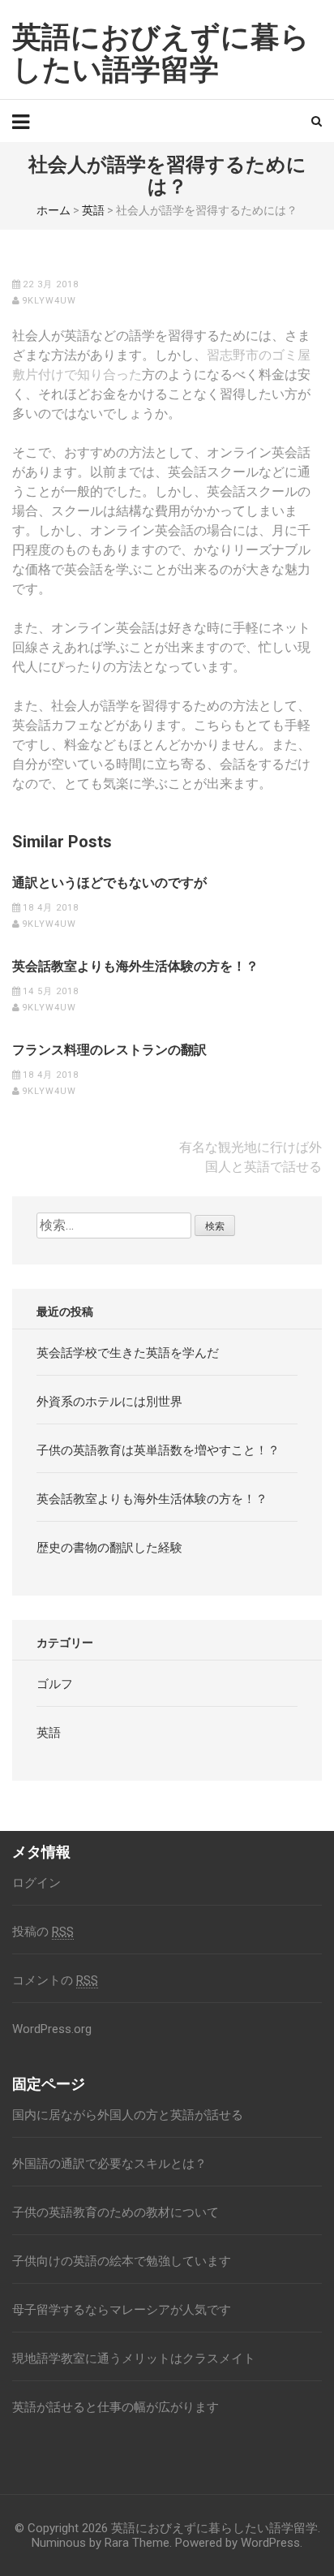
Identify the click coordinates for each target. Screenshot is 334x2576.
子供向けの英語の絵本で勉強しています (122, 2261)
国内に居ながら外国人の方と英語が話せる (128, 2115)
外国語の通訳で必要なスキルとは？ (109, 2164)
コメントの (55, 1980)
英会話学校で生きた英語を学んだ (128, 1353)
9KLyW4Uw (49, 301)
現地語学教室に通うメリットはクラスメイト (134, 2358)
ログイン (36, 1883)
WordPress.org (52, 2029)
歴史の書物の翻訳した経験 (109, 1548)
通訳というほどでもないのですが (109, 883)
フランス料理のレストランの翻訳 (109, 1050)
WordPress (270, 2543)
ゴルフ (55, 1684)
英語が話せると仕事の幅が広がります (116, 2407)
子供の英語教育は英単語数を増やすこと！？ (158, 1450)
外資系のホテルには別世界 (109, 1402)
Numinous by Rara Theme (101, 2543)
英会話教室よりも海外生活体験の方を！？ (135, 967)
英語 (93, 210)
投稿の (43, 1932)
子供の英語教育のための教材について (116, 2212)
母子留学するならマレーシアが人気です (122, 2310)
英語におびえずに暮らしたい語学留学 (161, 54)
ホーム (54, 210)
